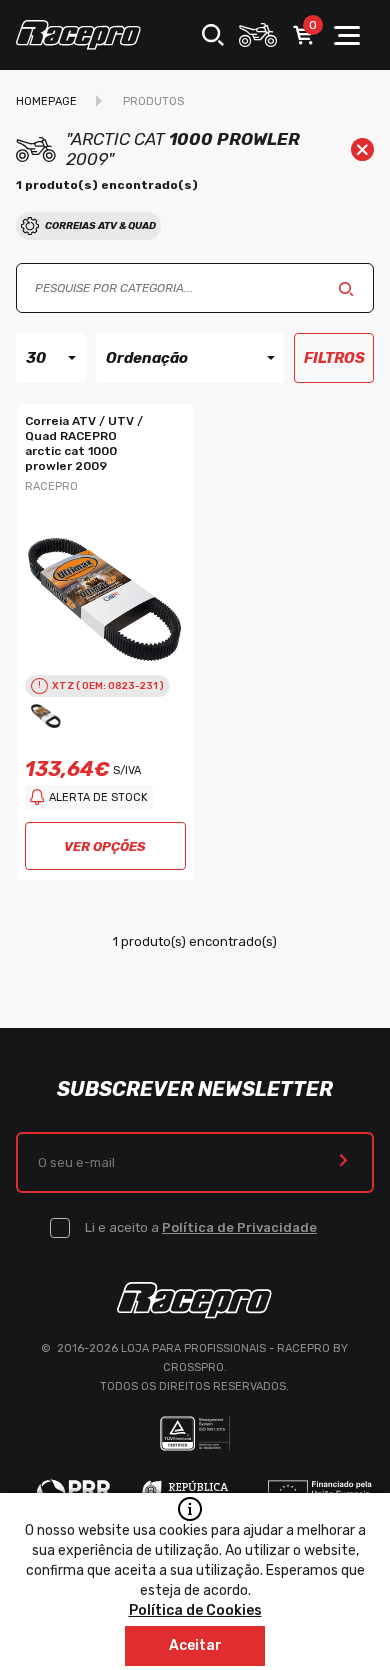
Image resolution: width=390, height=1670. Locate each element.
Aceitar (195, 1645)
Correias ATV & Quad (100, 226)
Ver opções (105, 846)
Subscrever (343, 1162)
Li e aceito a (201, 1227)
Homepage (46, 101)
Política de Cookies (195, 1610)
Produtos (153, 101)
